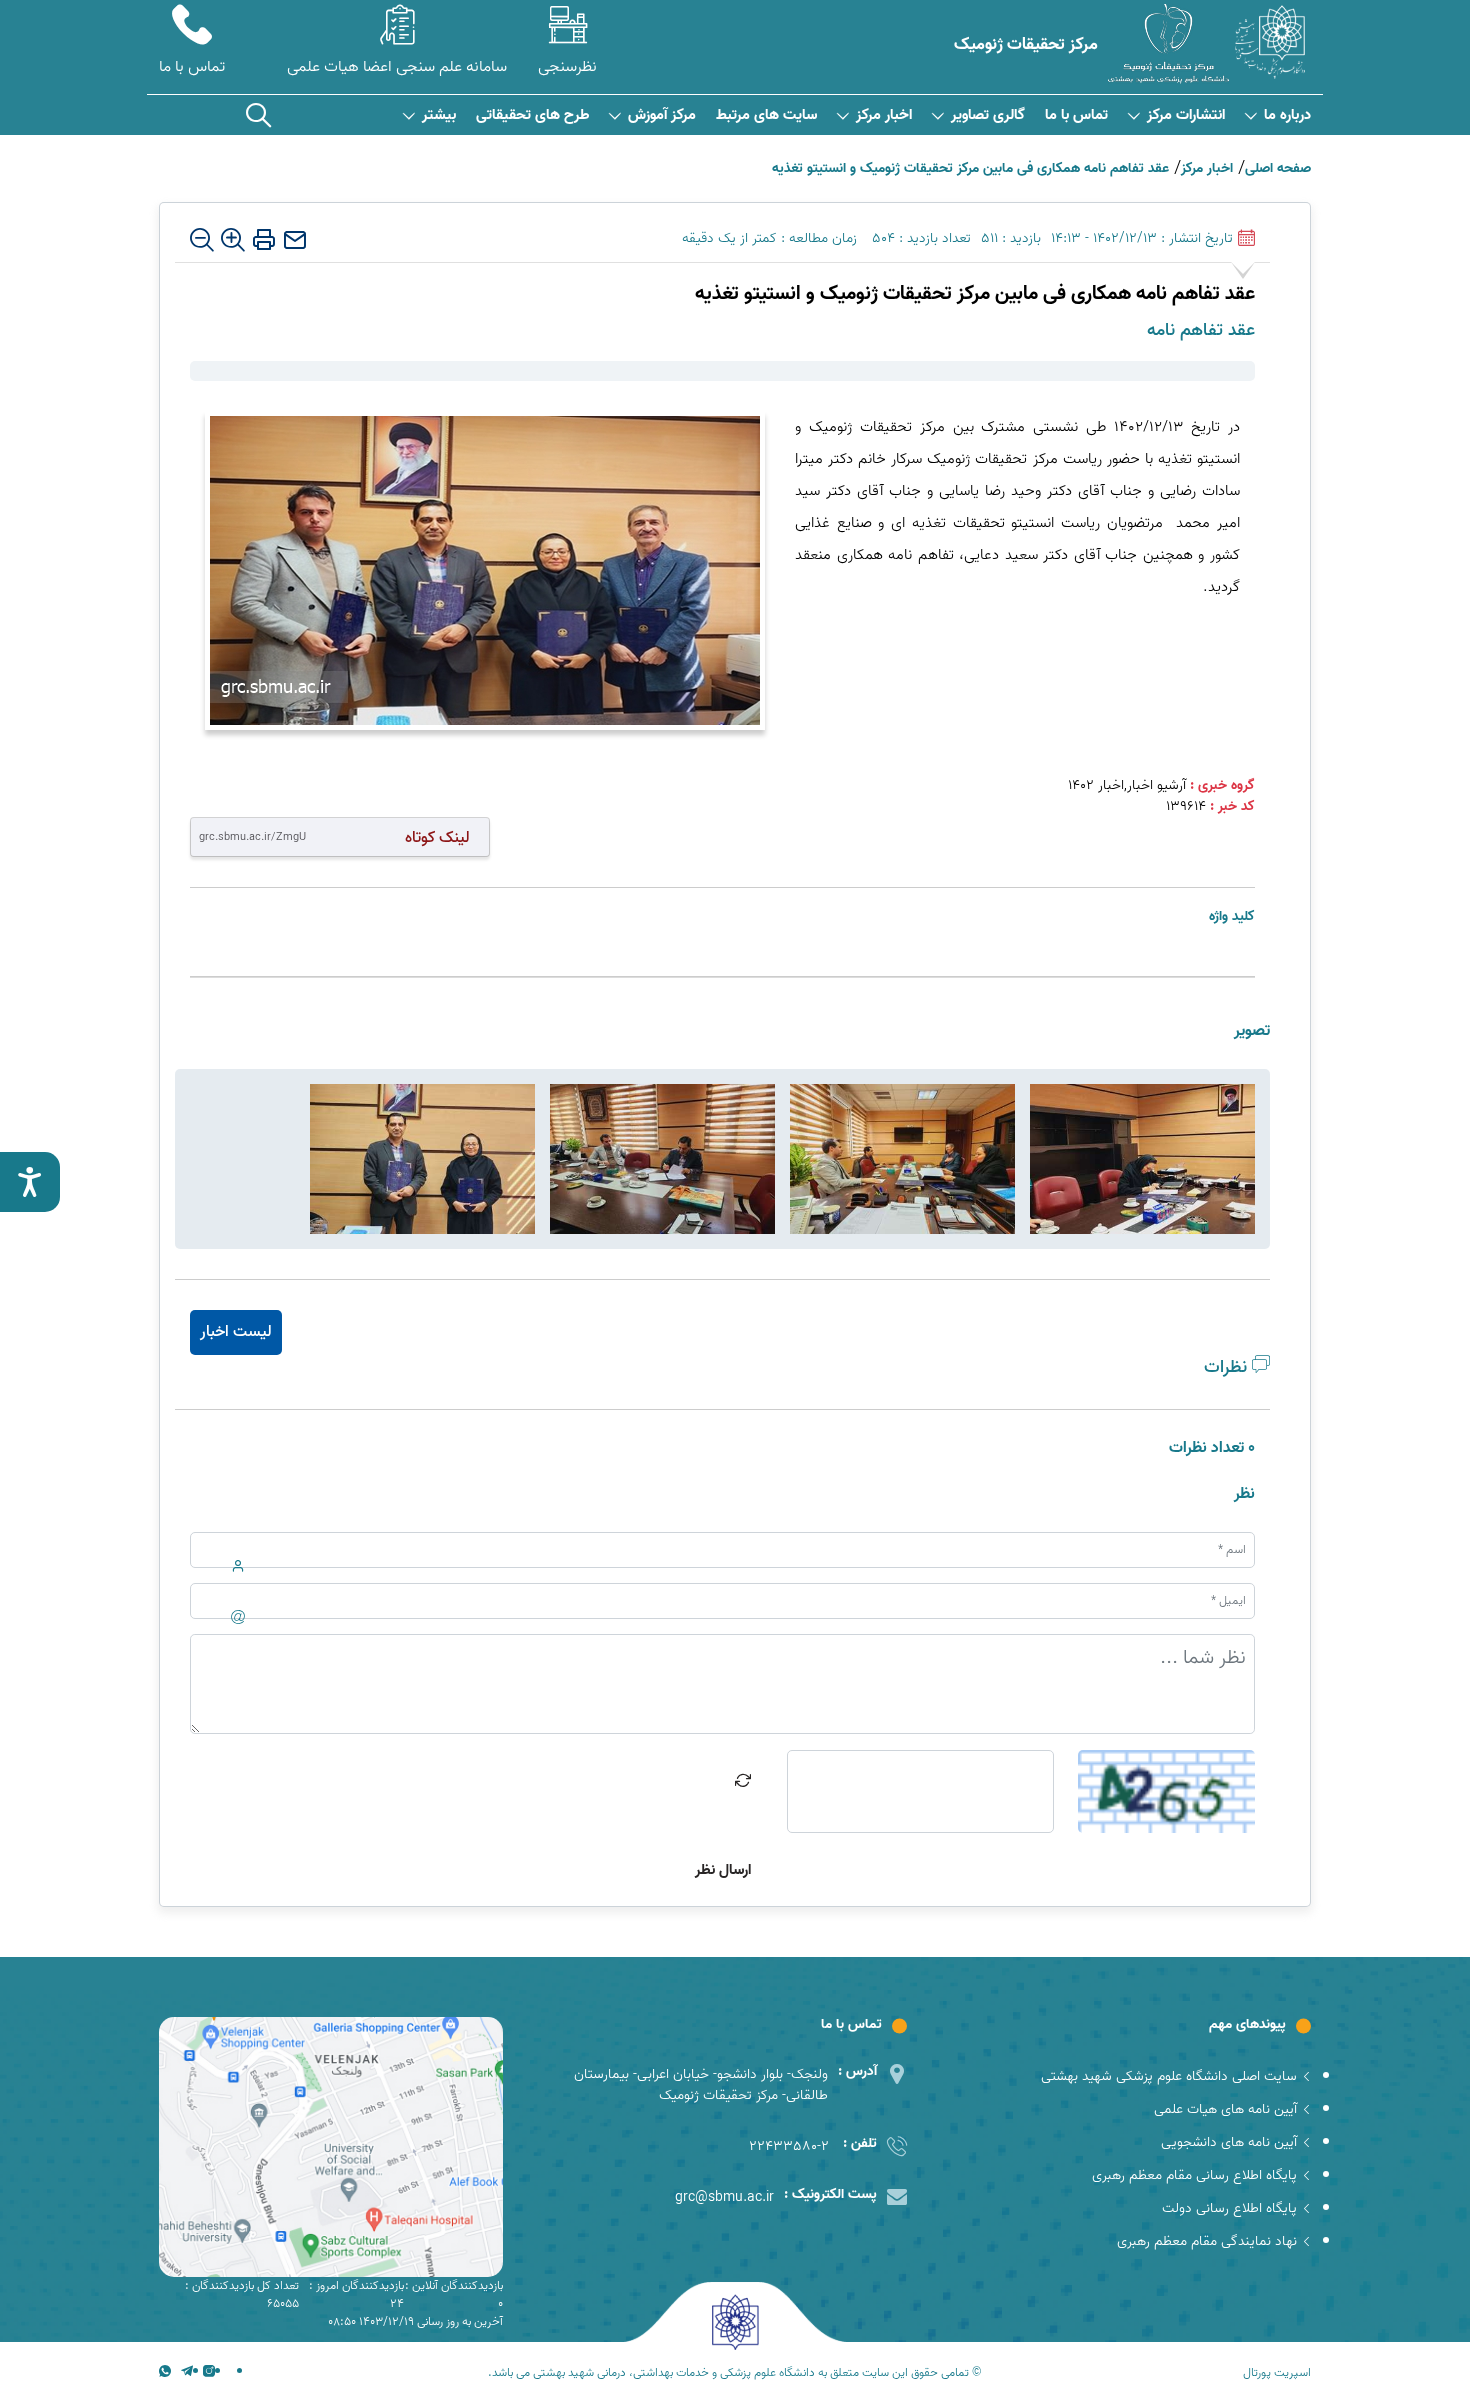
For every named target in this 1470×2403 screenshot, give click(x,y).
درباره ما (1287, 115)
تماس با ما (1076, 115)
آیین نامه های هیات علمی (1225, 2109)
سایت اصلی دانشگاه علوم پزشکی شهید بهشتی (1169, 2076)
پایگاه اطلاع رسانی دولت (1229, 2208)
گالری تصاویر (988, 115)
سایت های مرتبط (766, 115)
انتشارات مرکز (1186, 115)
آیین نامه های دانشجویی (1229, 2142)
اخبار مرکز (884, 115)
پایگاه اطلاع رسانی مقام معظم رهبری (1194, 2175)
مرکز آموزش (662, 115)
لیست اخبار (236, 1332)
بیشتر (439, 115)
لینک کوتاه (437, 837)
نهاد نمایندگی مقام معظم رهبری (1207, 2241)
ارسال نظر (723, 1870)
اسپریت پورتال (1277, 2373)
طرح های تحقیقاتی (532, 115)
